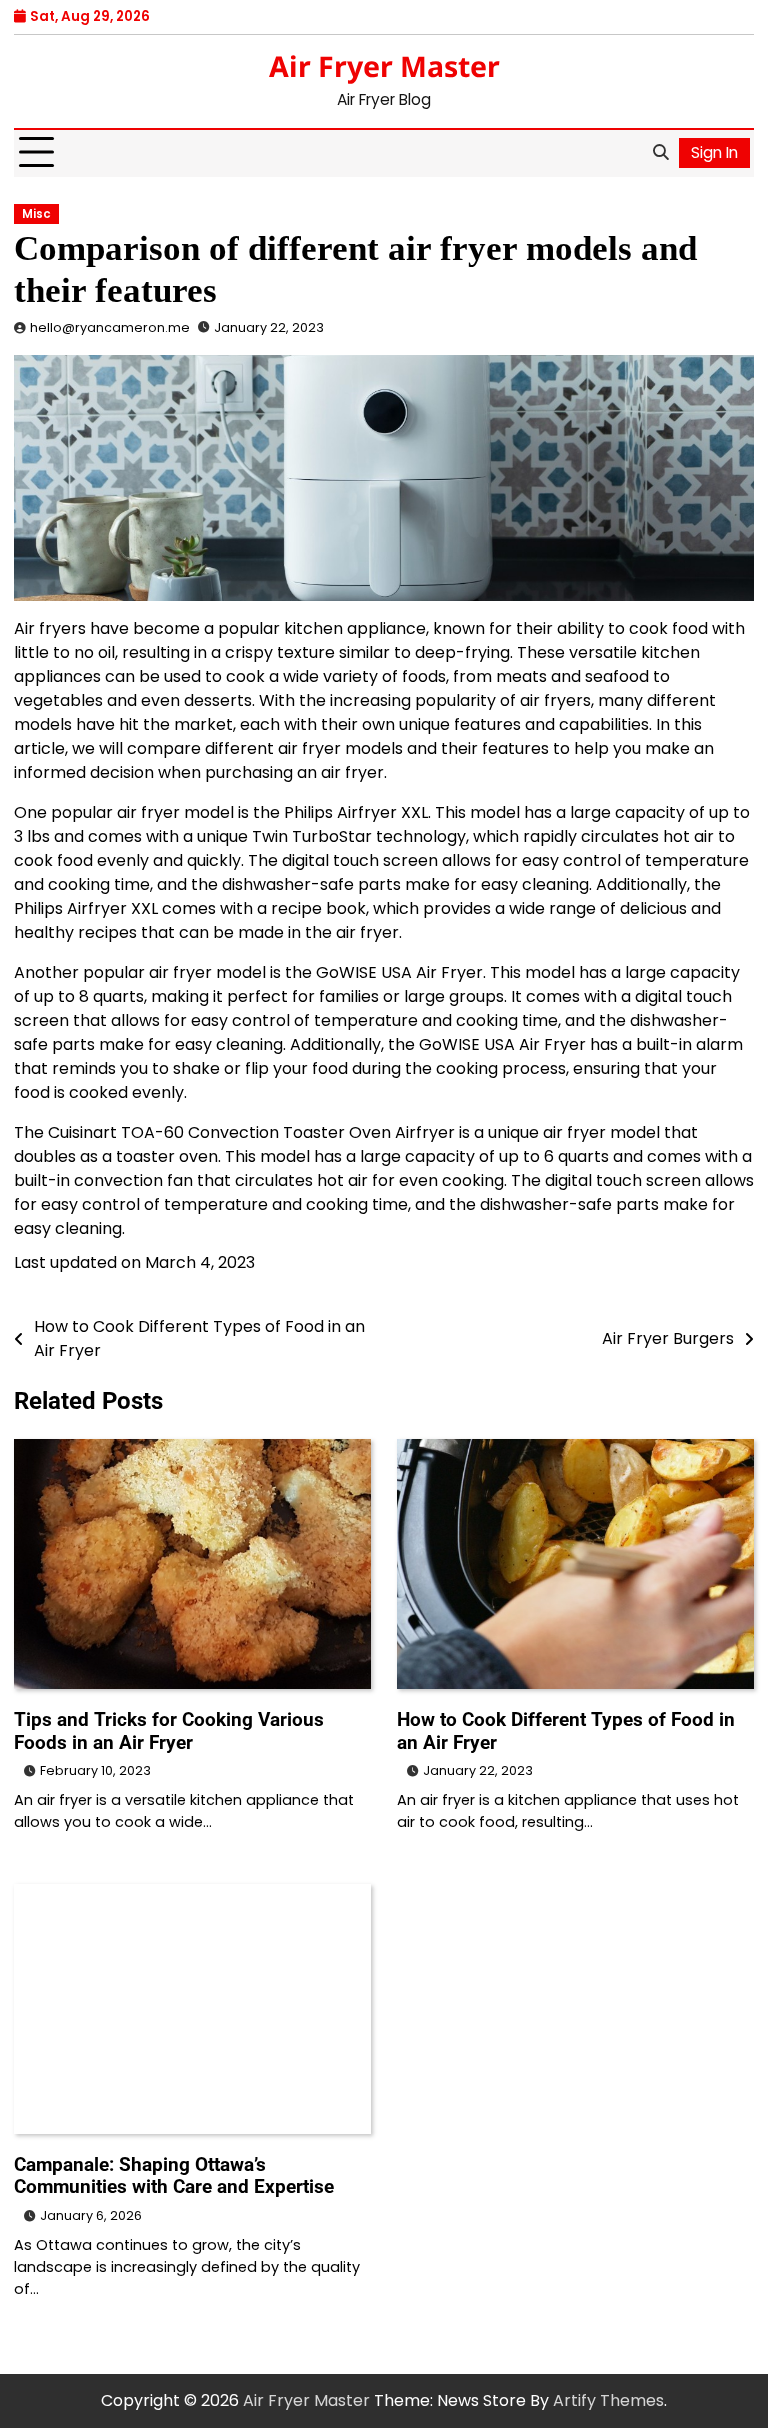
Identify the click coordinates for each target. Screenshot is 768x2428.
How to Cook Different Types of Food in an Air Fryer (566, 1731)
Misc (36, 214)
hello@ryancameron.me (110, 327)
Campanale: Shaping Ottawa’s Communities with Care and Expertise (174, 2176)
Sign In (714, 152)
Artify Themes (608, 2400)
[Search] (660, 153)
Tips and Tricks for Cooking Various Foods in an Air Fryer (169, 1731)
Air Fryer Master (384, 66)
